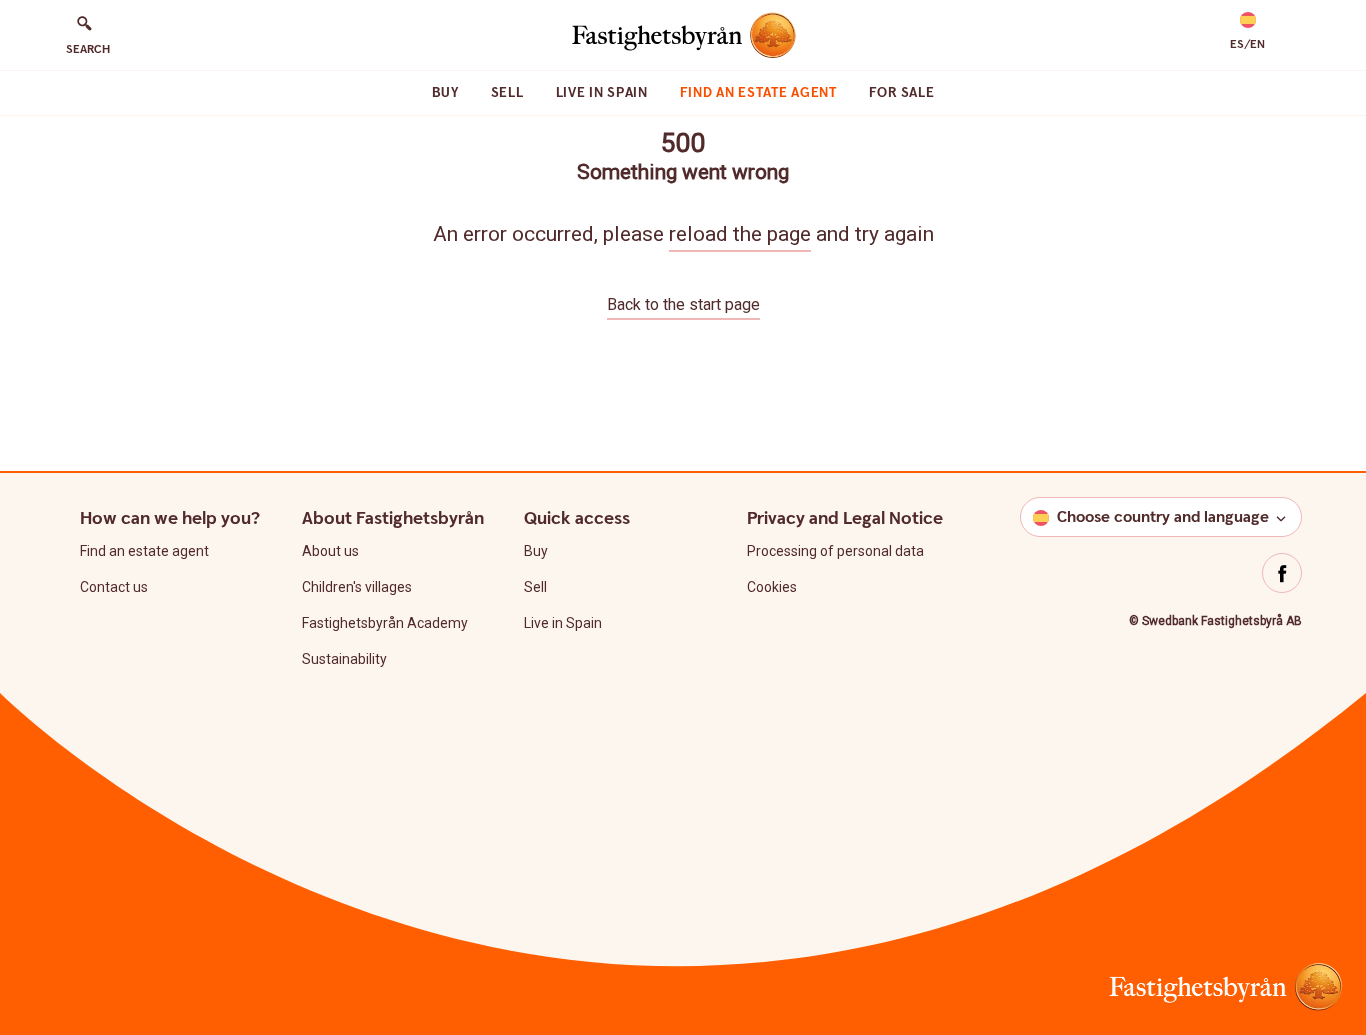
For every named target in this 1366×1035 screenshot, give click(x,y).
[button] (1247, 32)
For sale (902, 93)
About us (330, 551)
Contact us (114, 587)
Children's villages (357, 587)
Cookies (772, 587)
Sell (507, 93)
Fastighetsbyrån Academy (385, 623)
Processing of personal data (835, 551)
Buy (445, 93)
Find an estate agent (758, 93)
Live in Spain (602, 93)
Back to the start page (683, 304)
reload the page (740, 234)
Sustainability (344, 659)
